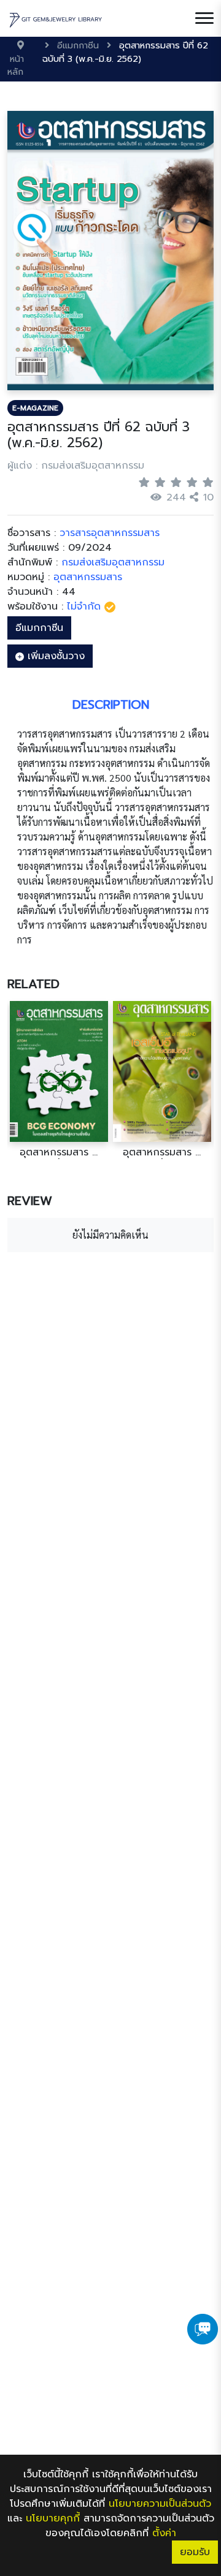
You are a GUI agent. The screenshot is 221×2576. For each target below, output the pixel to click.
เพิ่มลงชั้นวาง (54, 656)
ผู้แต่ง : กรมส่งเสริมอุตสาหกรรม (76, 466)
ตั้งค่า (164, 2533)
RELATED (33, 984)
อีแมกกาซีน (39, 628)
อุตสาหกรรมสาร (88, 577)
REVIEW (30, 1201)
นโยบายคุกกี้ (53, 2518)
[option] (59, 1080)
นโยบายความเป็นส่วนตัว (160, 2504)
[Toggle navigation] (204, 18)
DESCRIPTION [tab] (111, 704)
